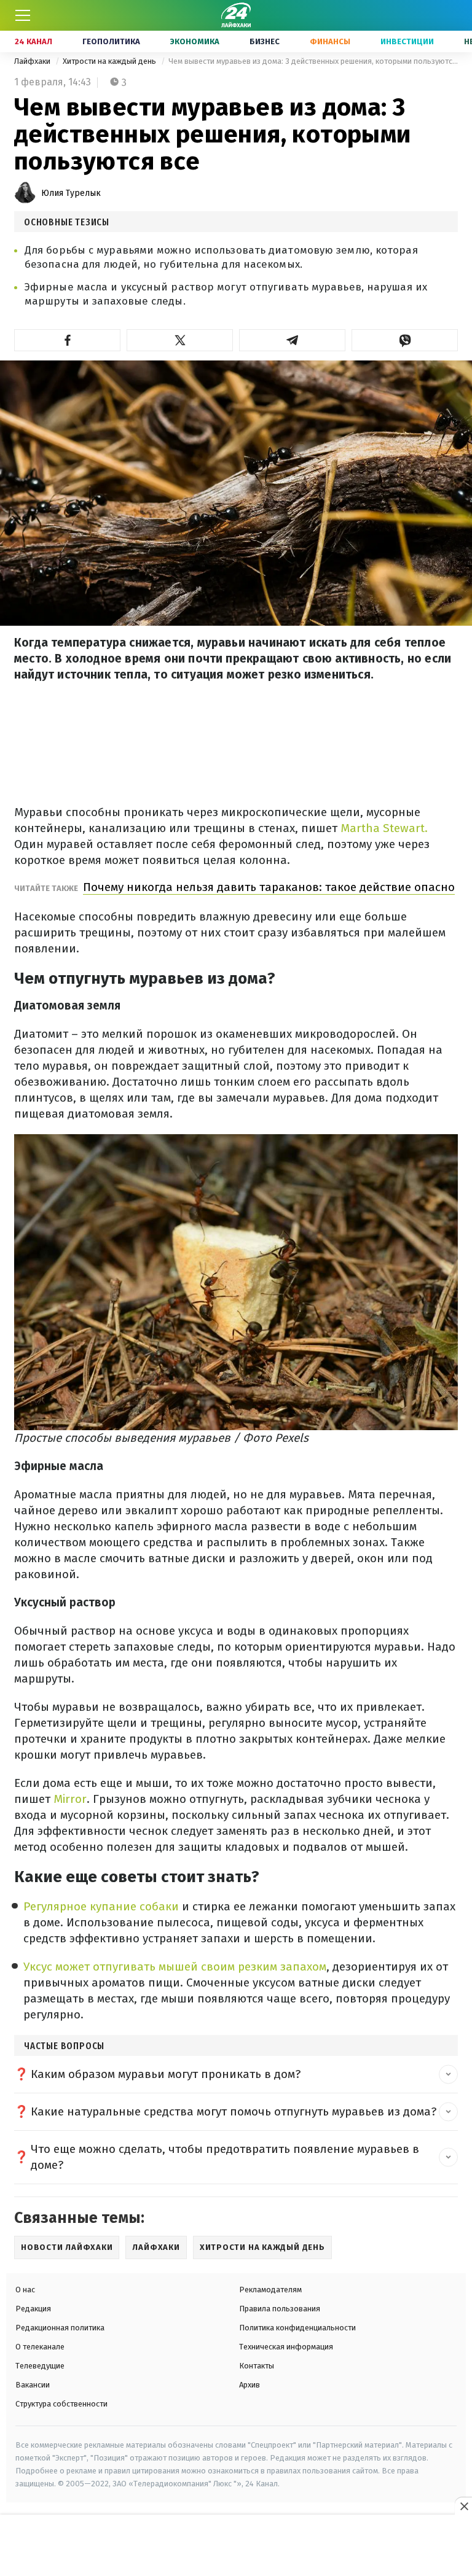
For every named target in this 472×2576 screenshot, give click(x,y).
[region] (236, 2546)
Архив (250, 2385)
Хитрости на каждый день (110, 61)
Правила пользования (280, 2309)
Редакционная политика (60, 2328)
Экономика (195, 41)
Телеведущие (40, 2366)
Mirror (70, 1799)
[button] (67, 340)
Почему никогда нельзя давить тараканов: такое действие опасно (269, 887)
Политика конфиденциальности (297, 2328)
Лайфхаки (33, 61)
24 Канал (33, 41)
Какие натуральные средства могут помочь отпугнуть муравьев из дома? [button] (234, 2111)
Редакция (33, 2309)
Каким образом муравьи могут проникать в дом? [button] (166, 2074)
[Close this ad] (463, 2506)
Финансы (330, 41)
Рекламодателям (270, 2290)
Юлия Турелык (71, 193)
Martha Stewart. (384, 828)
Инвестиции (407, 41)
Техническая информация (286, 2347)
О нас (25, 2290)
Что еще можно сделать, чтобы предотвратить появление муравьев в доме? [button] (225, 2157)
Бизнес (265, 41)
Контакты (257, 2366)
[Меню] (23, 15)
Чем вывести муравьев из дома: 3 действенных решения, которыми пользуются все (313, 61)
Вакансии (33, 2385)
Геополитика (111, 41)
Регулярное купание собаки (101, 1906)
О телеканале (40, 2347)
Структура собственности (61, 2404)
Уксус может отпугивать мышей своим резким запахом (175, 1967)
